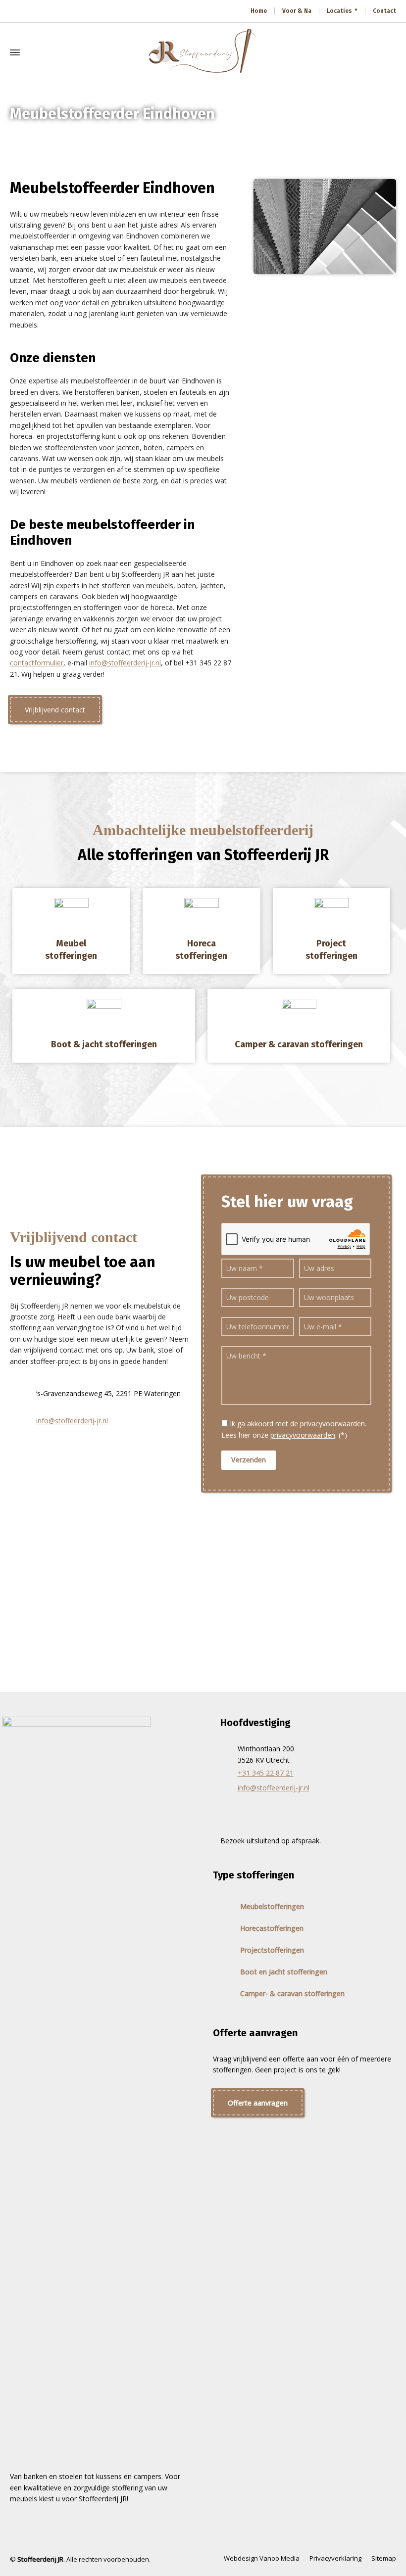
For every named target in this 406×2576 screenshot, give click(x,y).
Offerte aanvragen (258, 2103)
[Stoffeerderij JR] (203, 52)
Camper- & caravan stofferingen (292, 1993)
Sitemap (384, 2558)
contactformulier (37, 663)
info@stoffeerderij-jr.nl (125, 663)
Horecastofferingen (272, 1928)
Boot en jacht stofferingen (284, 1972)
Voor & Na (297, 11)
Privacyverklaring (335, 2558)
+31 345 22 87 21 (266, 1773)
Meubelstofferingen (272, 1906)
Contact (384, 11)
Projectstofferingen (272, 1950)
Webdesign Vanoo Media (262, 2558)
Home (259, 11)
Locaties (339, 11)
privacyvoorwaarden (303, 1435)
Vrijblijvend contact (55, 710)
